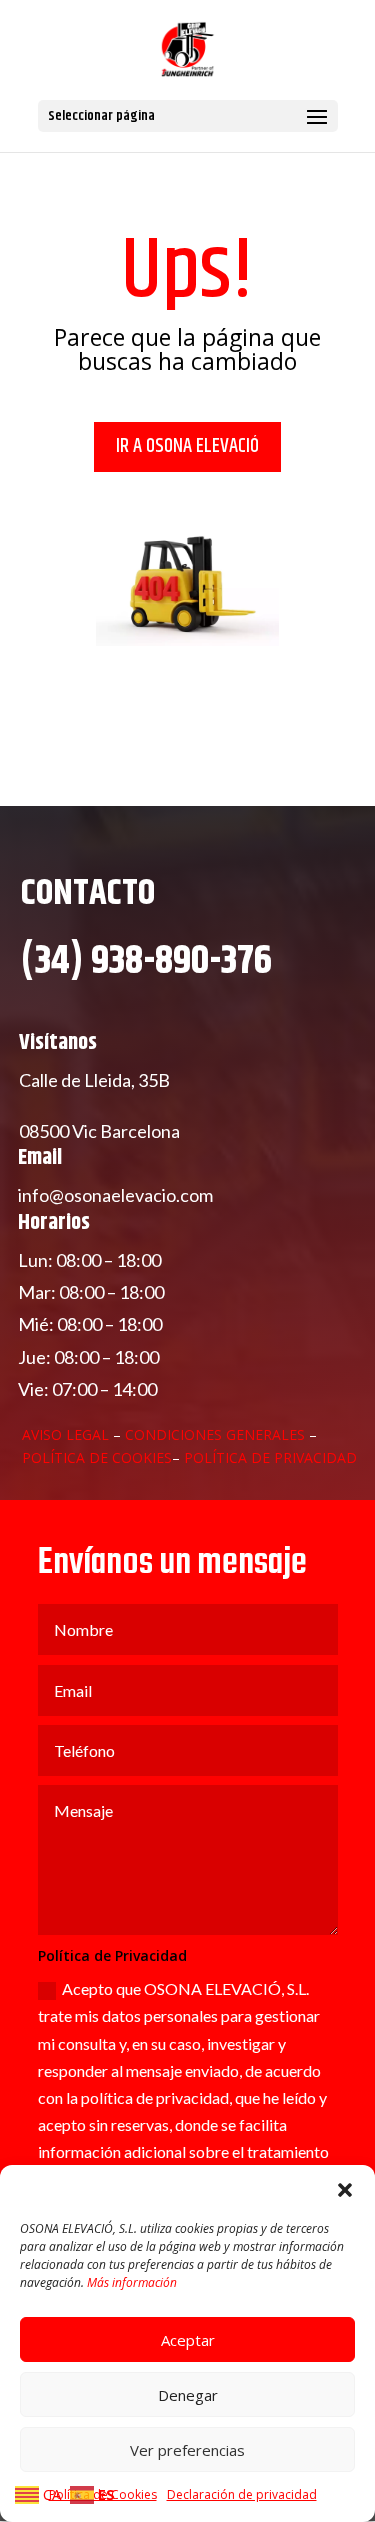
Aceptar (188, 2340)
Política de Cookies (97, 1457)
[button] (345, 2190)
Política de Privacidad (270, 1457)
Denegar (188, 2395)
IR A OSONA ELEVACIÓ (187, 446)
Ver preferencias (187, 2450)
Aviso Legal (65, 1434)
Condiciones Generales (217, 1434)
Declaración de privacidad (242, 2494)
